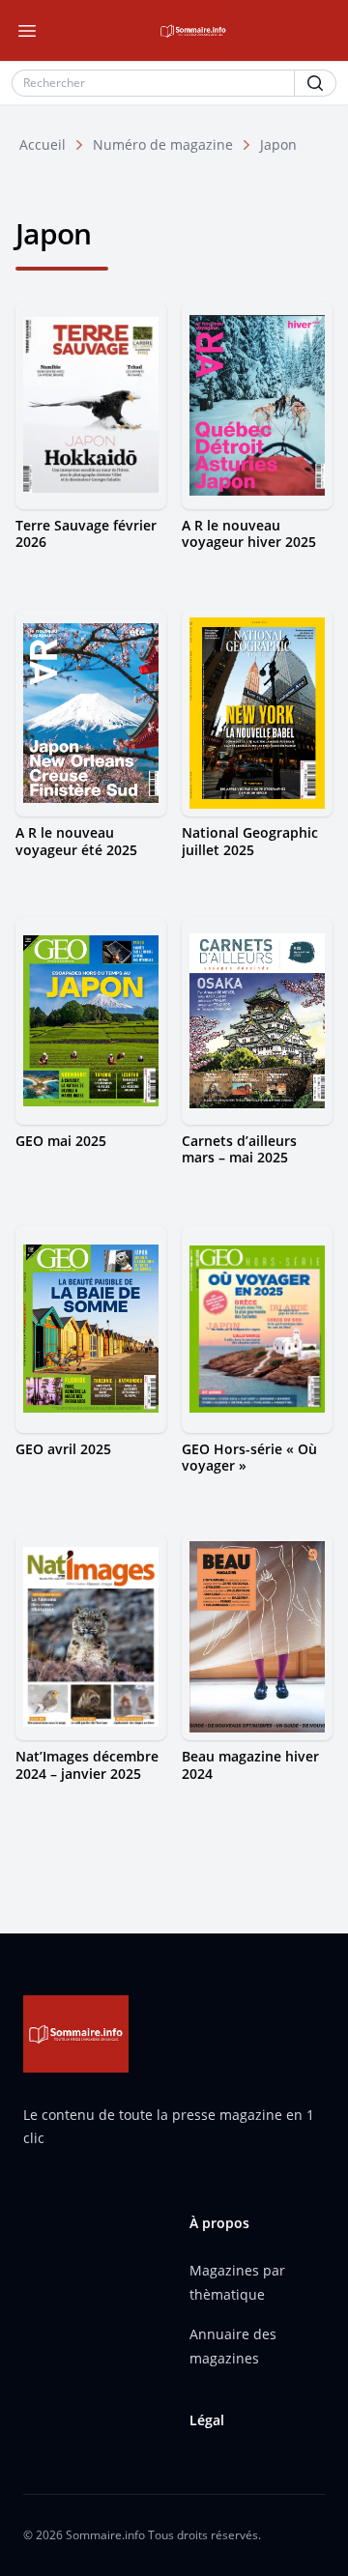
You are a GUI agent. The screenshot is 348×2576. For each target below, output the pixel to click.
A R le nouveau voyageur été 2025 (76, 841)
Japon (278, 144)
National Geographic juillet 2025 (250, 841)
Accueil (43, 144)
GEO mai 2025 (61, 1141)
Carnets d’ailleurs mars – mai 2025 (239, 1149)
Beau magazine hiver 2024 (250, 1765)
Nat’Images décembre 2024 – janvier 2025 (87, 1765)
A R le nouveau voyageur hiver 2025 (249, 534)
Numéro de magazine (163, 144)
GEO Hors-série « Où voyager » (249, 1458)
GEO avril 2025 (63, 1449)
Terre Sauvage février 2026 (86, 534)
